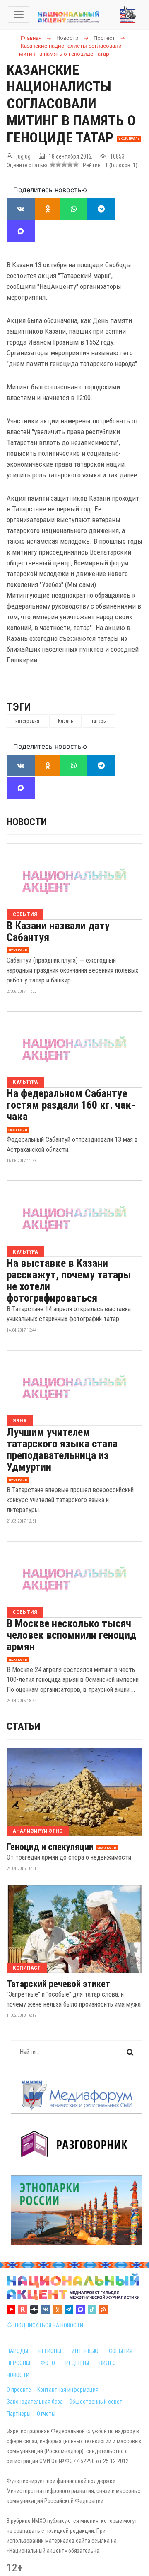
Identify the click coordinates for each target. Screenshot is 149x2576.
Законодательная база (35, 2402)
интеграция (27, 721)
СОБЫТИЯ (121, 2351)
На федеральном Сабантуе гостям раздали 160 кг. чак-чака (71, 1105)
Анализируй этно (38, 1831)
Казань (65, 721)
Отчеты (46, 2414)
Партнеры (19, 2414)
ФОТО (48, 2363)
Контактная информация (68, 2390)
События (25, 914)
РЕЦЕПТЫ (77, 2363)
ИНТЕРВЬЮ (85, 2351)
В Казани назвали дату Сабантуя (58, 931)
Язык (20, 1421)
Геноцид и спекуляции (50, 1847)
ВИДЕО (108, 2363)
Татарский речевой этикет (58, 1984)
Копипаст (27, 1968)
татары (99, 721)
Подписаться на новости (48, 2325)
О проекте (19, 2390)
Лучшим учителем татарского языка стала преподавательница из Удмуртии (62, 1449)
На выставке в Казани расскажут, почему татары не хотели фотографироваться (69, 1281)
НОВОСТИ (18, 2375)
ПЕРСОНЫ (18, 2363)
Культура (25, 1082)
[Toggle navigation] (19, 15)
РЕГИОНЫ (50, 2351)
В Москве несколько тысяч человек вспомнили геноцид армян (71, 1635)
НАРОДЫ (17, 2351)
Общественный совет (96, 2402)
